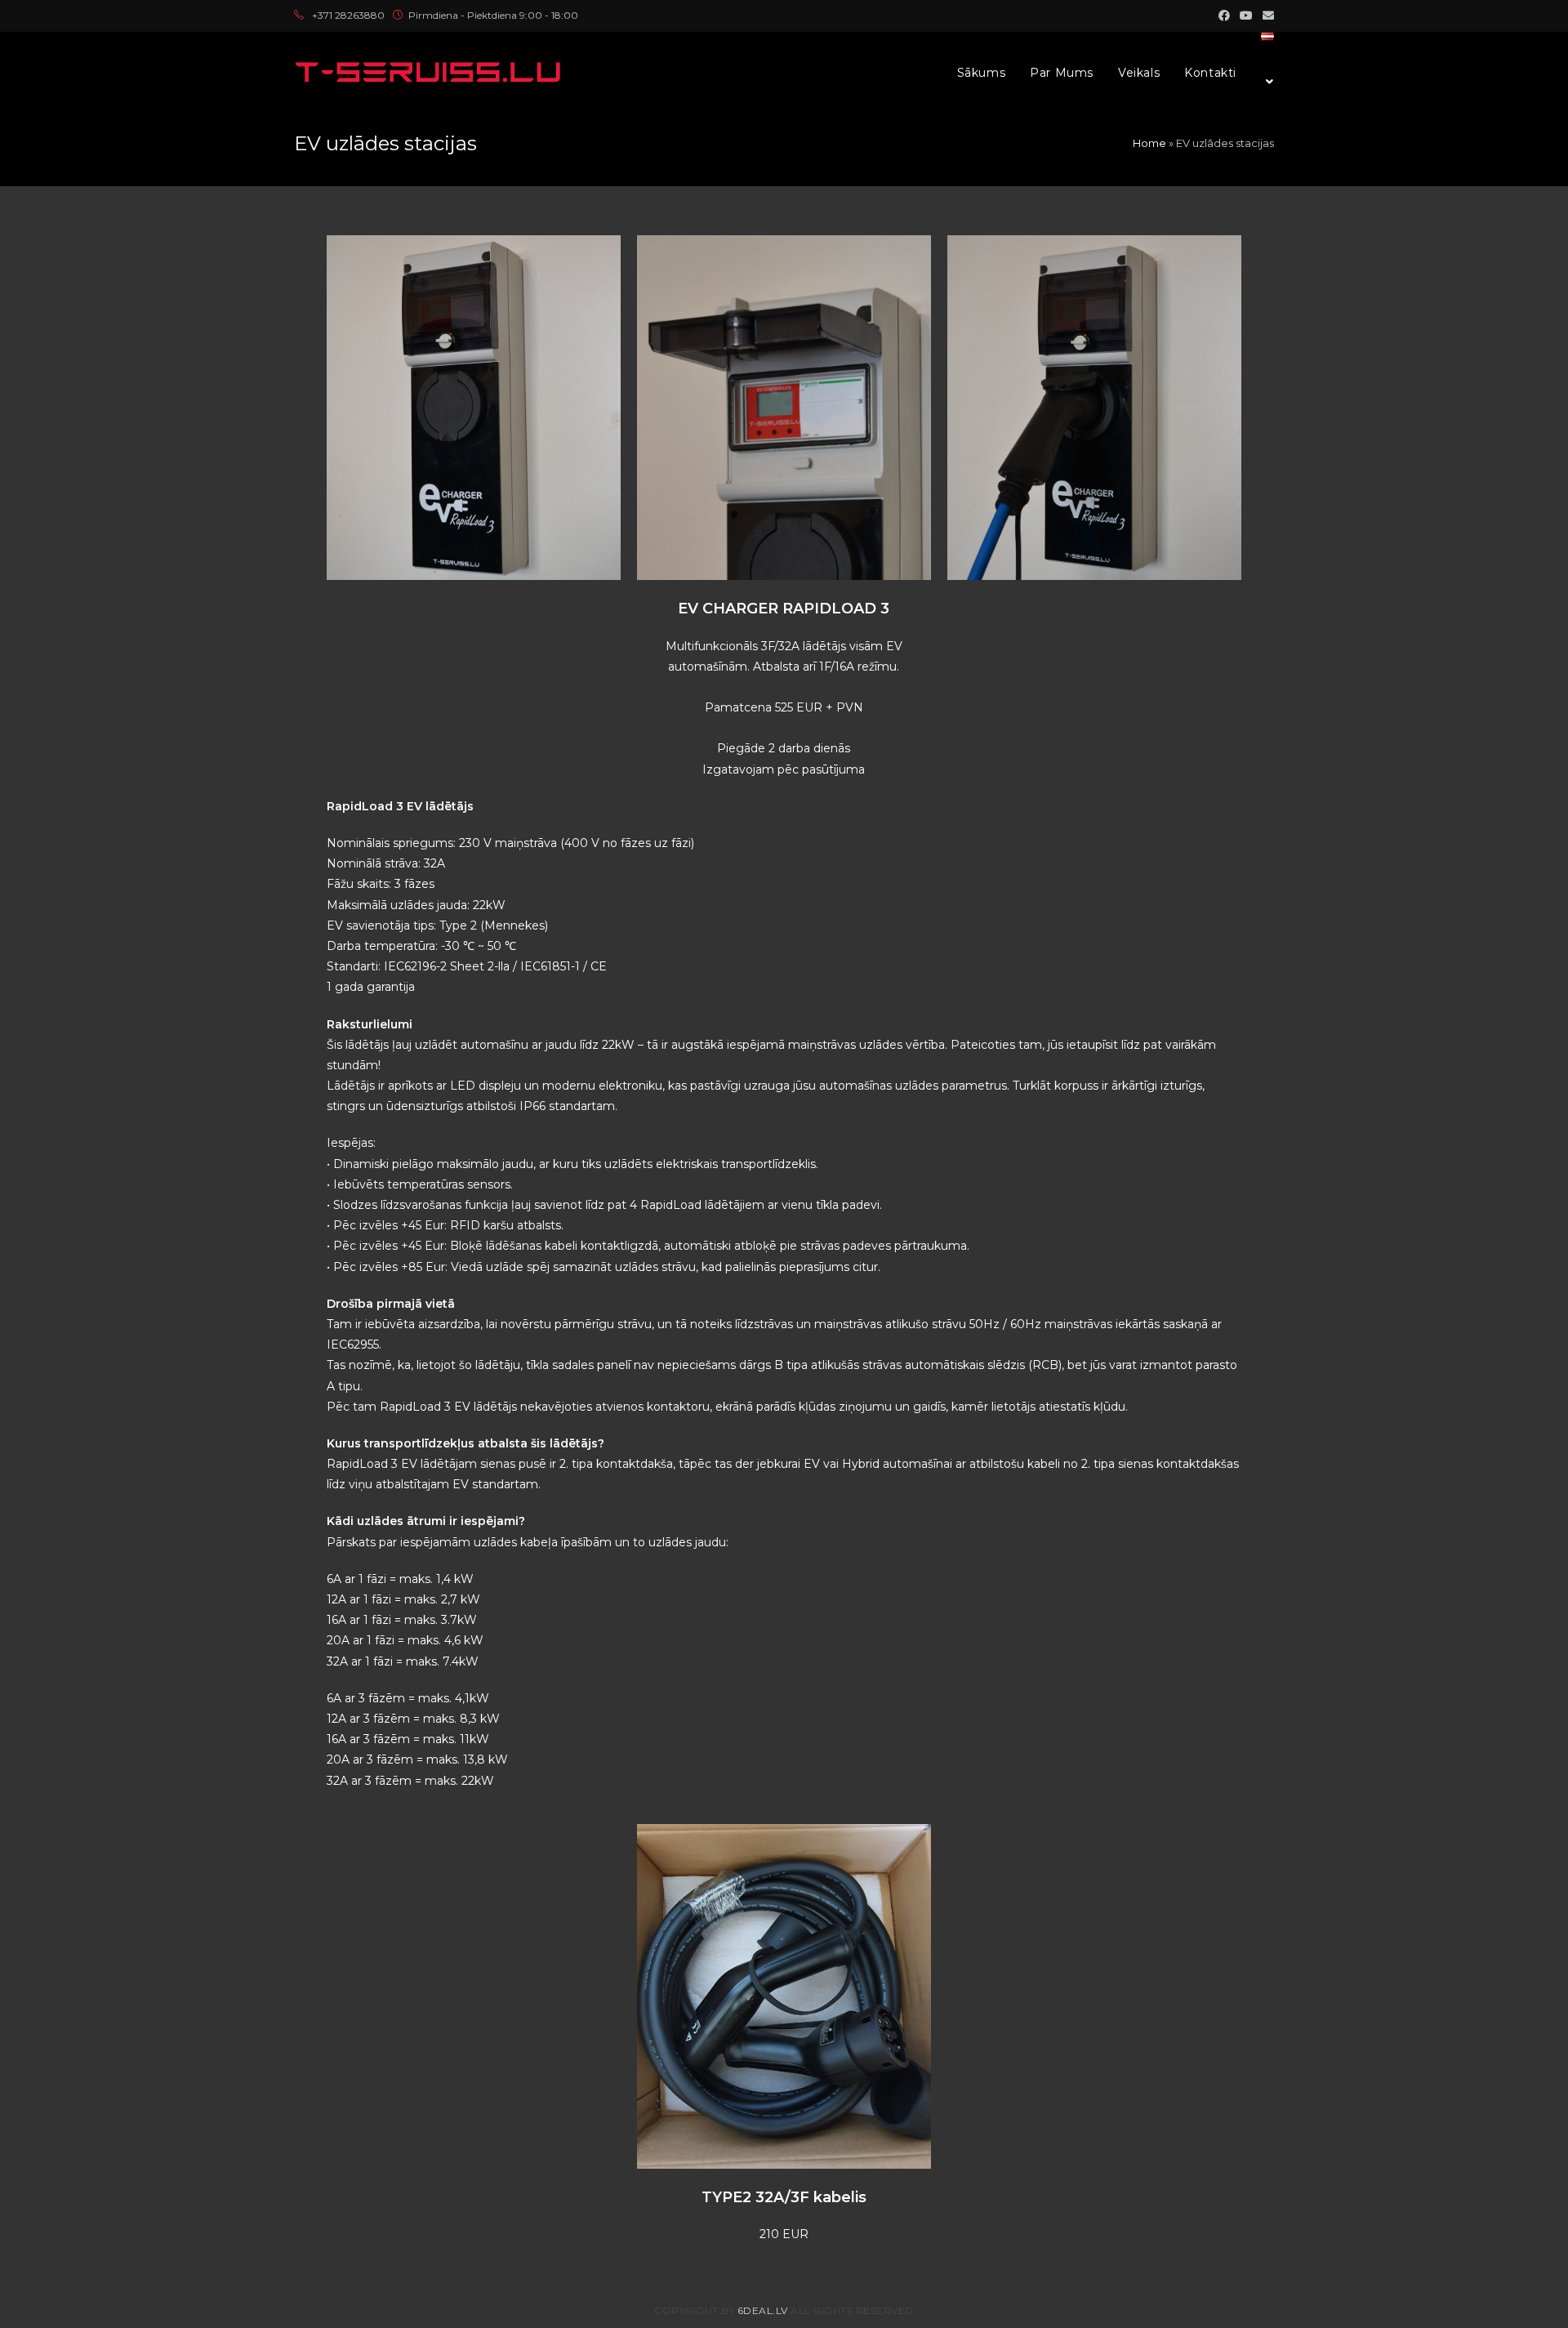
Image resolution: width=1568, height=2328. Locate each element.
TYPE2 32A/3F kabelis (784, 2197)
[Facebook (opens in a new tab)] (1224, 16)
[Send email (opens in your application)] (1266, 16)
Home (1149, 143)
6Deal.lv (763, 2310)
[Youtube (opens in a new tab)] (1246, 16)
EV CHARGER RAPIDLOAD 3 (784, 609)
